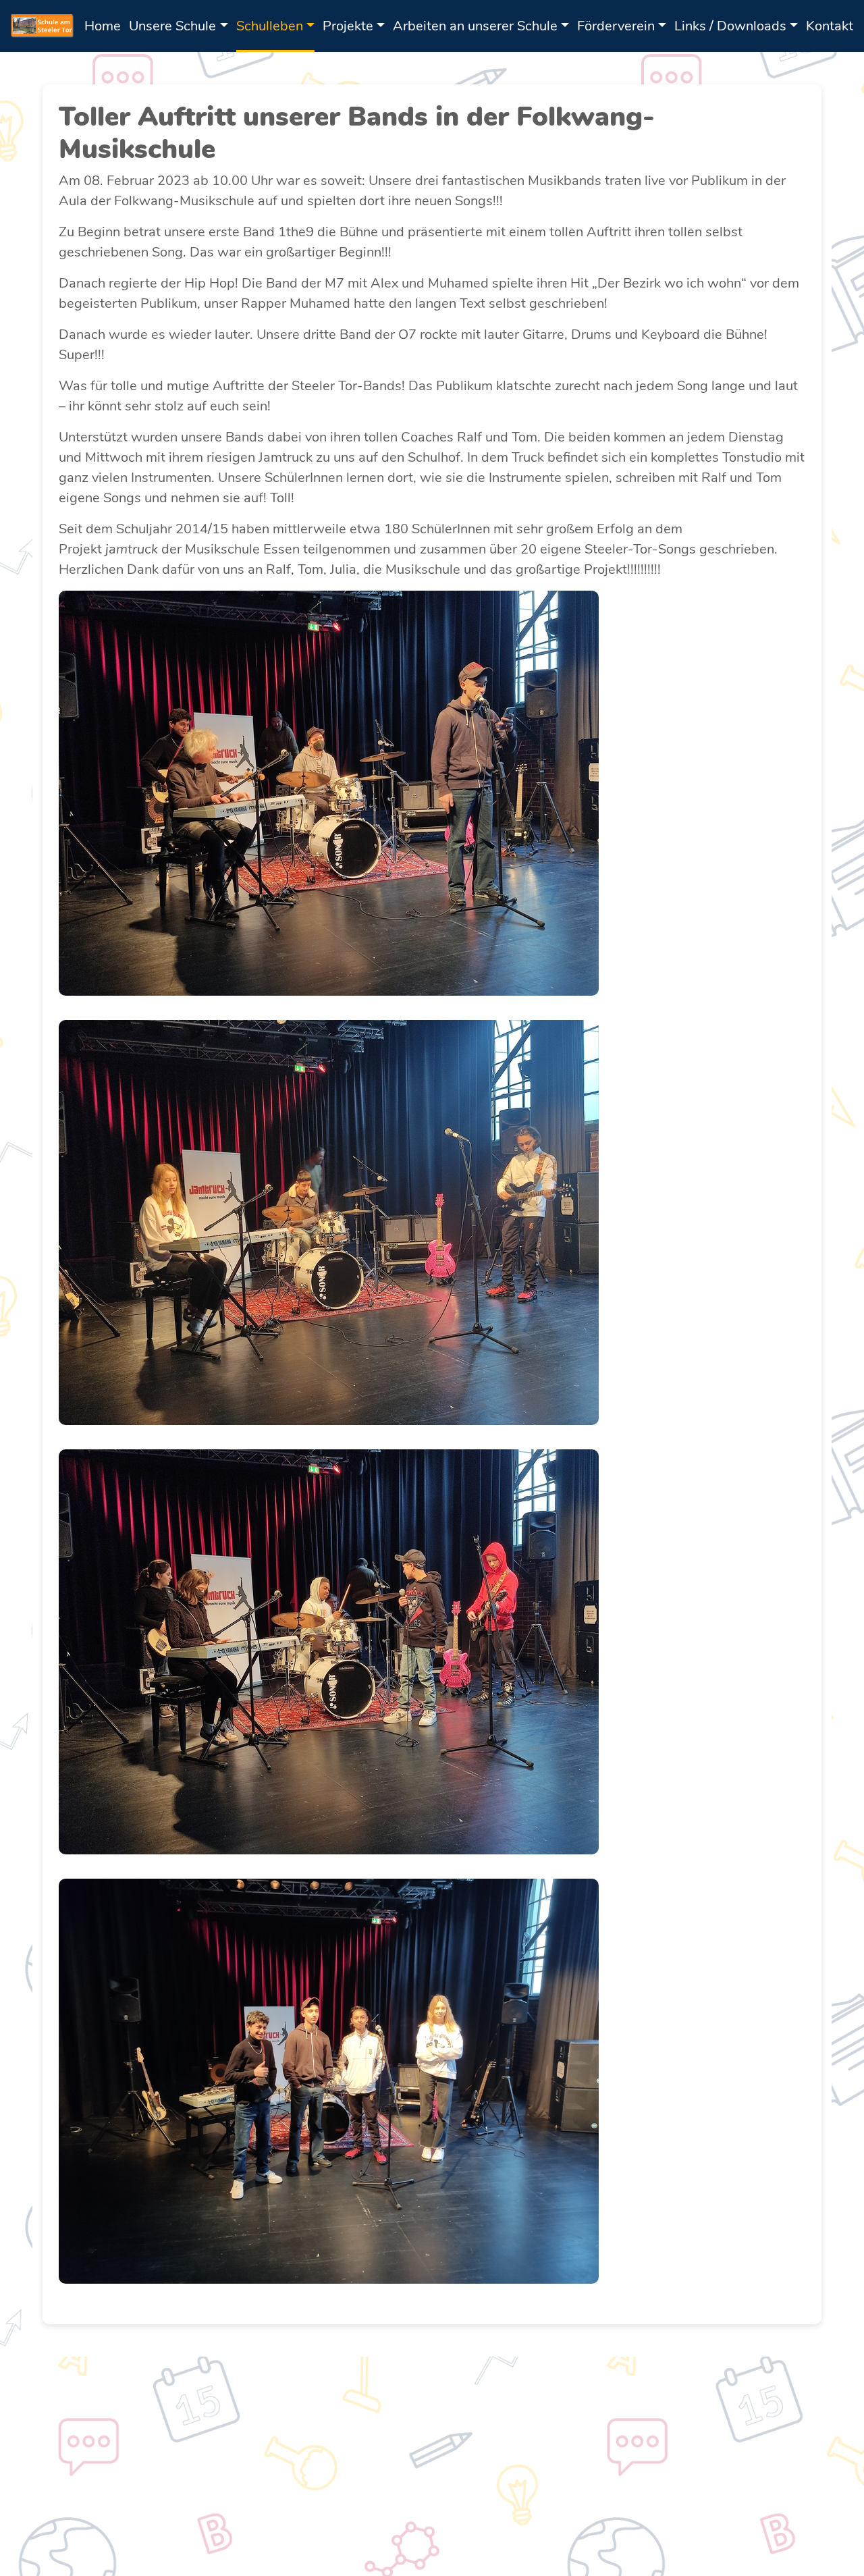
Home (103, 26)
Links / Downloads (730, 26)
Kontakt (830, 26)
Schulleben (270, 26)
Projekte (348, 26)
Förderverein (616, 26)
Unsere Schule (172, 26)
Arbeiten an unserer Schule (475, 26)
